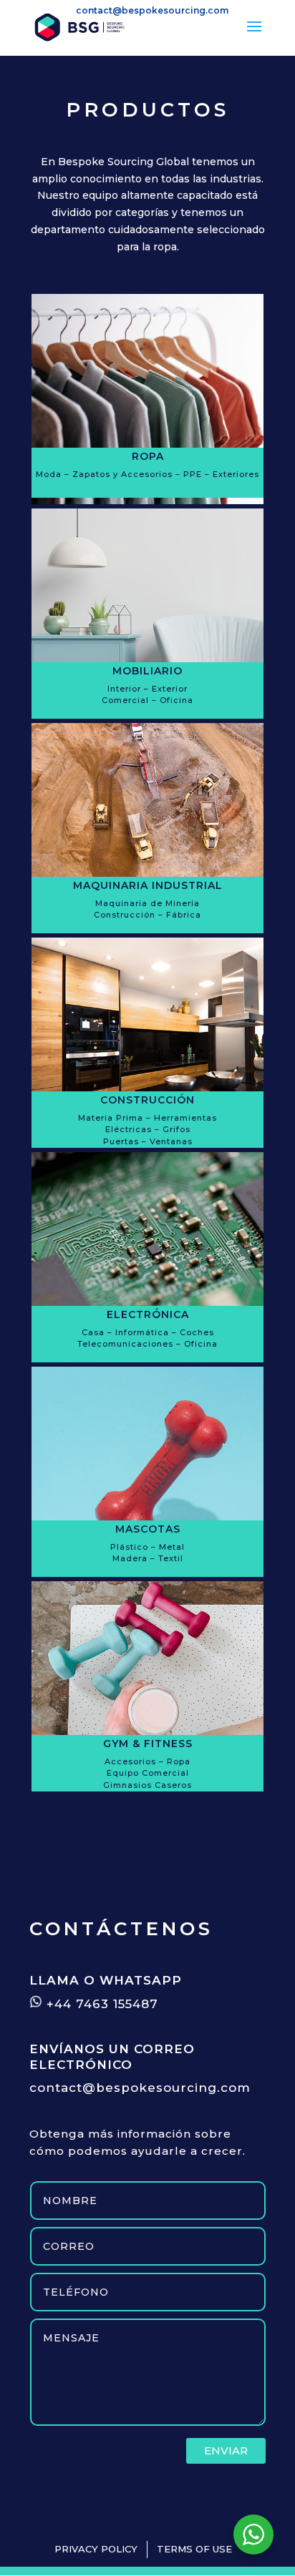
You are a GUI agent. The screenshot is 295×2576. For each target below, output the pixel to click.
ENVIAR (226, 2450)
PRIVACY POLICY (96, 2549)
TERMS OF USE (194, 2549)
